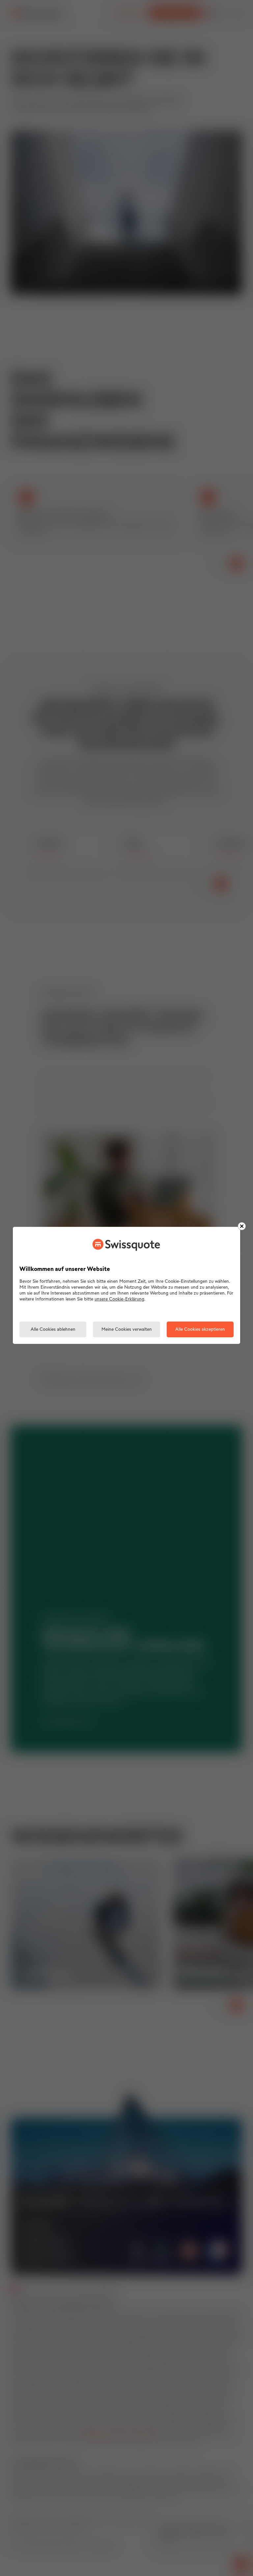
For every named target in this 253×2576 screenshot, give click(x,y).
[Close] (242, 1226)
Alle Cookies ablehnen (53, 1330)
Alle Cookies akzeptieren (200, 1330)
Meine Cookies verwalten (127, 1330)
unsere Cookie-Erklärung (119, 1299)
